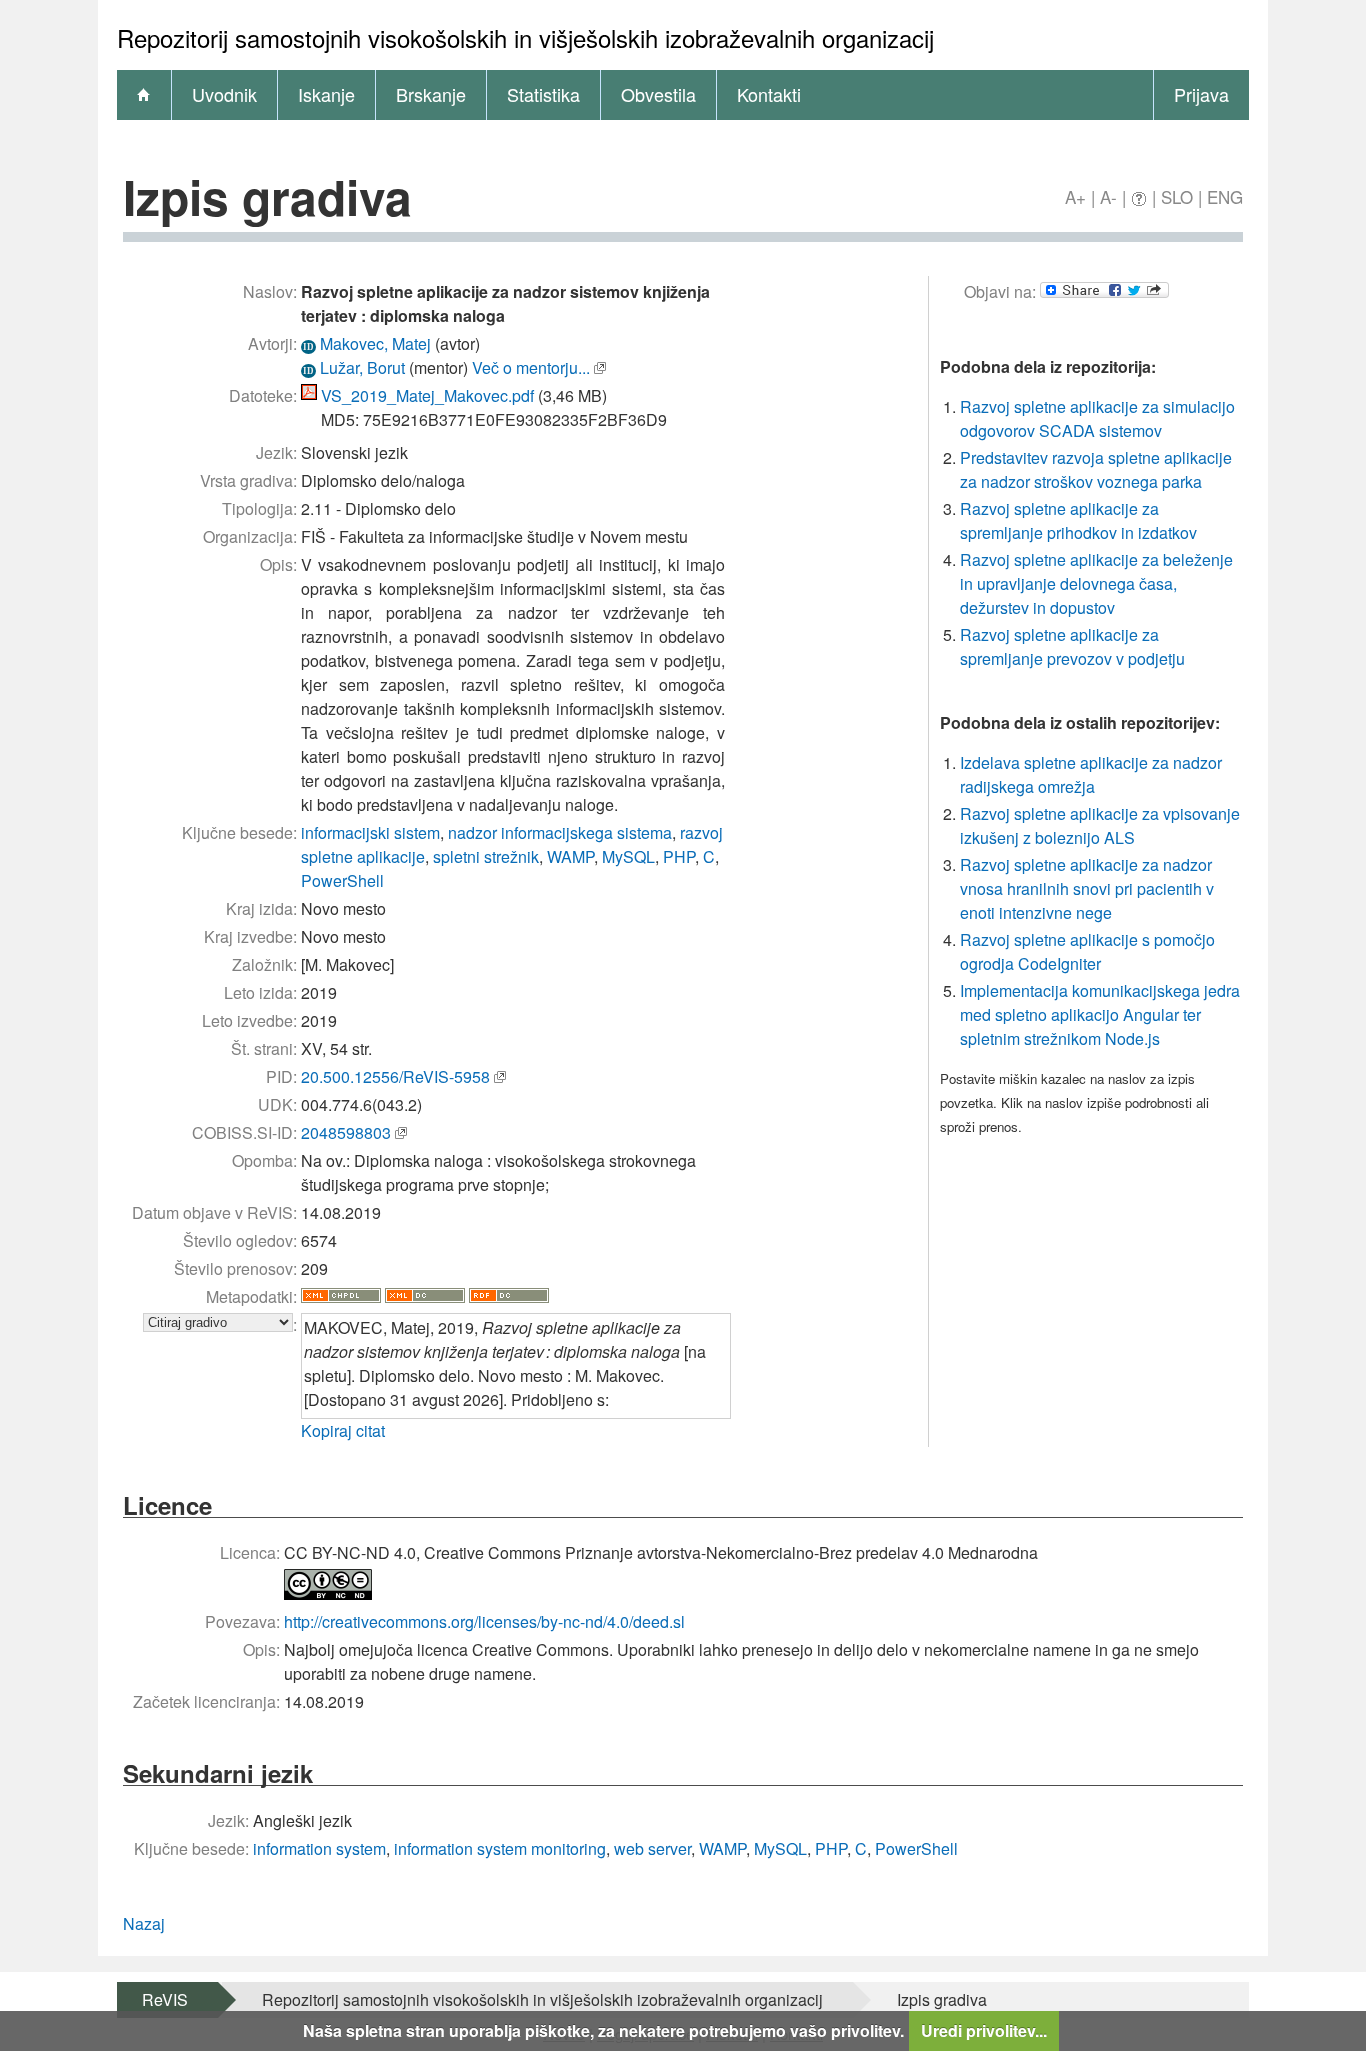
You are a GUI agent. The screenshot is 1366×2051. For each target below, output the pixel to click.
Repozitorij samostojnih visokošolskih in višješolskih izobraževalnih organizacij (542, 1999)
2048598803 (346, 1132)
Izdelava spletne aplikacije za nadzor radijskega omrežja (1091, 774)
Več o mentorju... (531, 367)
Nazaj (144, 1923)
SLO (1177, 196)
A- (1108, 196)
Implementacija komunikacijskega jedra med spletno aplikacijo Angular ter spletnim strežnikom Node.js (1100, 1014)
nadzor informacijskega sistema (560, 832)
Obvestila (658, 94)
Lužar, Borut (362, 367)
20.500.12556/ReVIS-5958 (395, 1076)
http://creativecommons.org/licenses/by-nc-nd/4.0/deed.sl (484, 1621)
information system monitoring (500, 1848)
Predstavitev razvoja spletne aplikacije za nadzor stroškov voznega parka (1096, 469)
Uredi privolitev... (984, 2030)
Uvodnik (224, 94)
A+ (1075, 196)
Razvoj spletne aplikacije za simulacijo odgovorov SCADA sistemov (1097, 418)
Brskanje (431, 94)
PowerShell (342, 880)
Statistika (543, 94)
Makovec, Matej (375, 343)
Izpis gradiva (942, 1999)
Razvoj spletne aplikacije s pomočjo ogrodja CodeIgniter (1087, 951)
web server (652, 1848)
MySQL (628, 856)
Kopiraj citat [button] (343, 1430)
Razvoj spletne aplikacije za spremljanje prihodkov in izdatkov (1078, 520)
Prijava (1201, 94)
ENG (1225, 196)
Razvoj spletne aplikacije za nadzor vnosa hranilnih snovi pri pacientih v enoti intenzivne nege (1087, 888)
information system (319, 1848)
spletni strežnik (486, 856)
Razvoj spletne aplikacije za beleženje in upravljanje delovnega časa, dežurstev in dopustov (1096, 583)
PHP (679, 856)
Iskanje (326, 94)
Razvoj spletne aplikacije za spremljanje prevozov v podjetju (1072, 646)
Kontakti (769, 94)
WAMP (570, 856)
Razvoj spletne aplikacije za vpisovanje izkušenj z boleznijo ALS (1100, 825)
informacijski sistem (370, 832)
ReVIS (165, 1999)
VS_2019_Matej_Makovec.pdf (427, 395)
